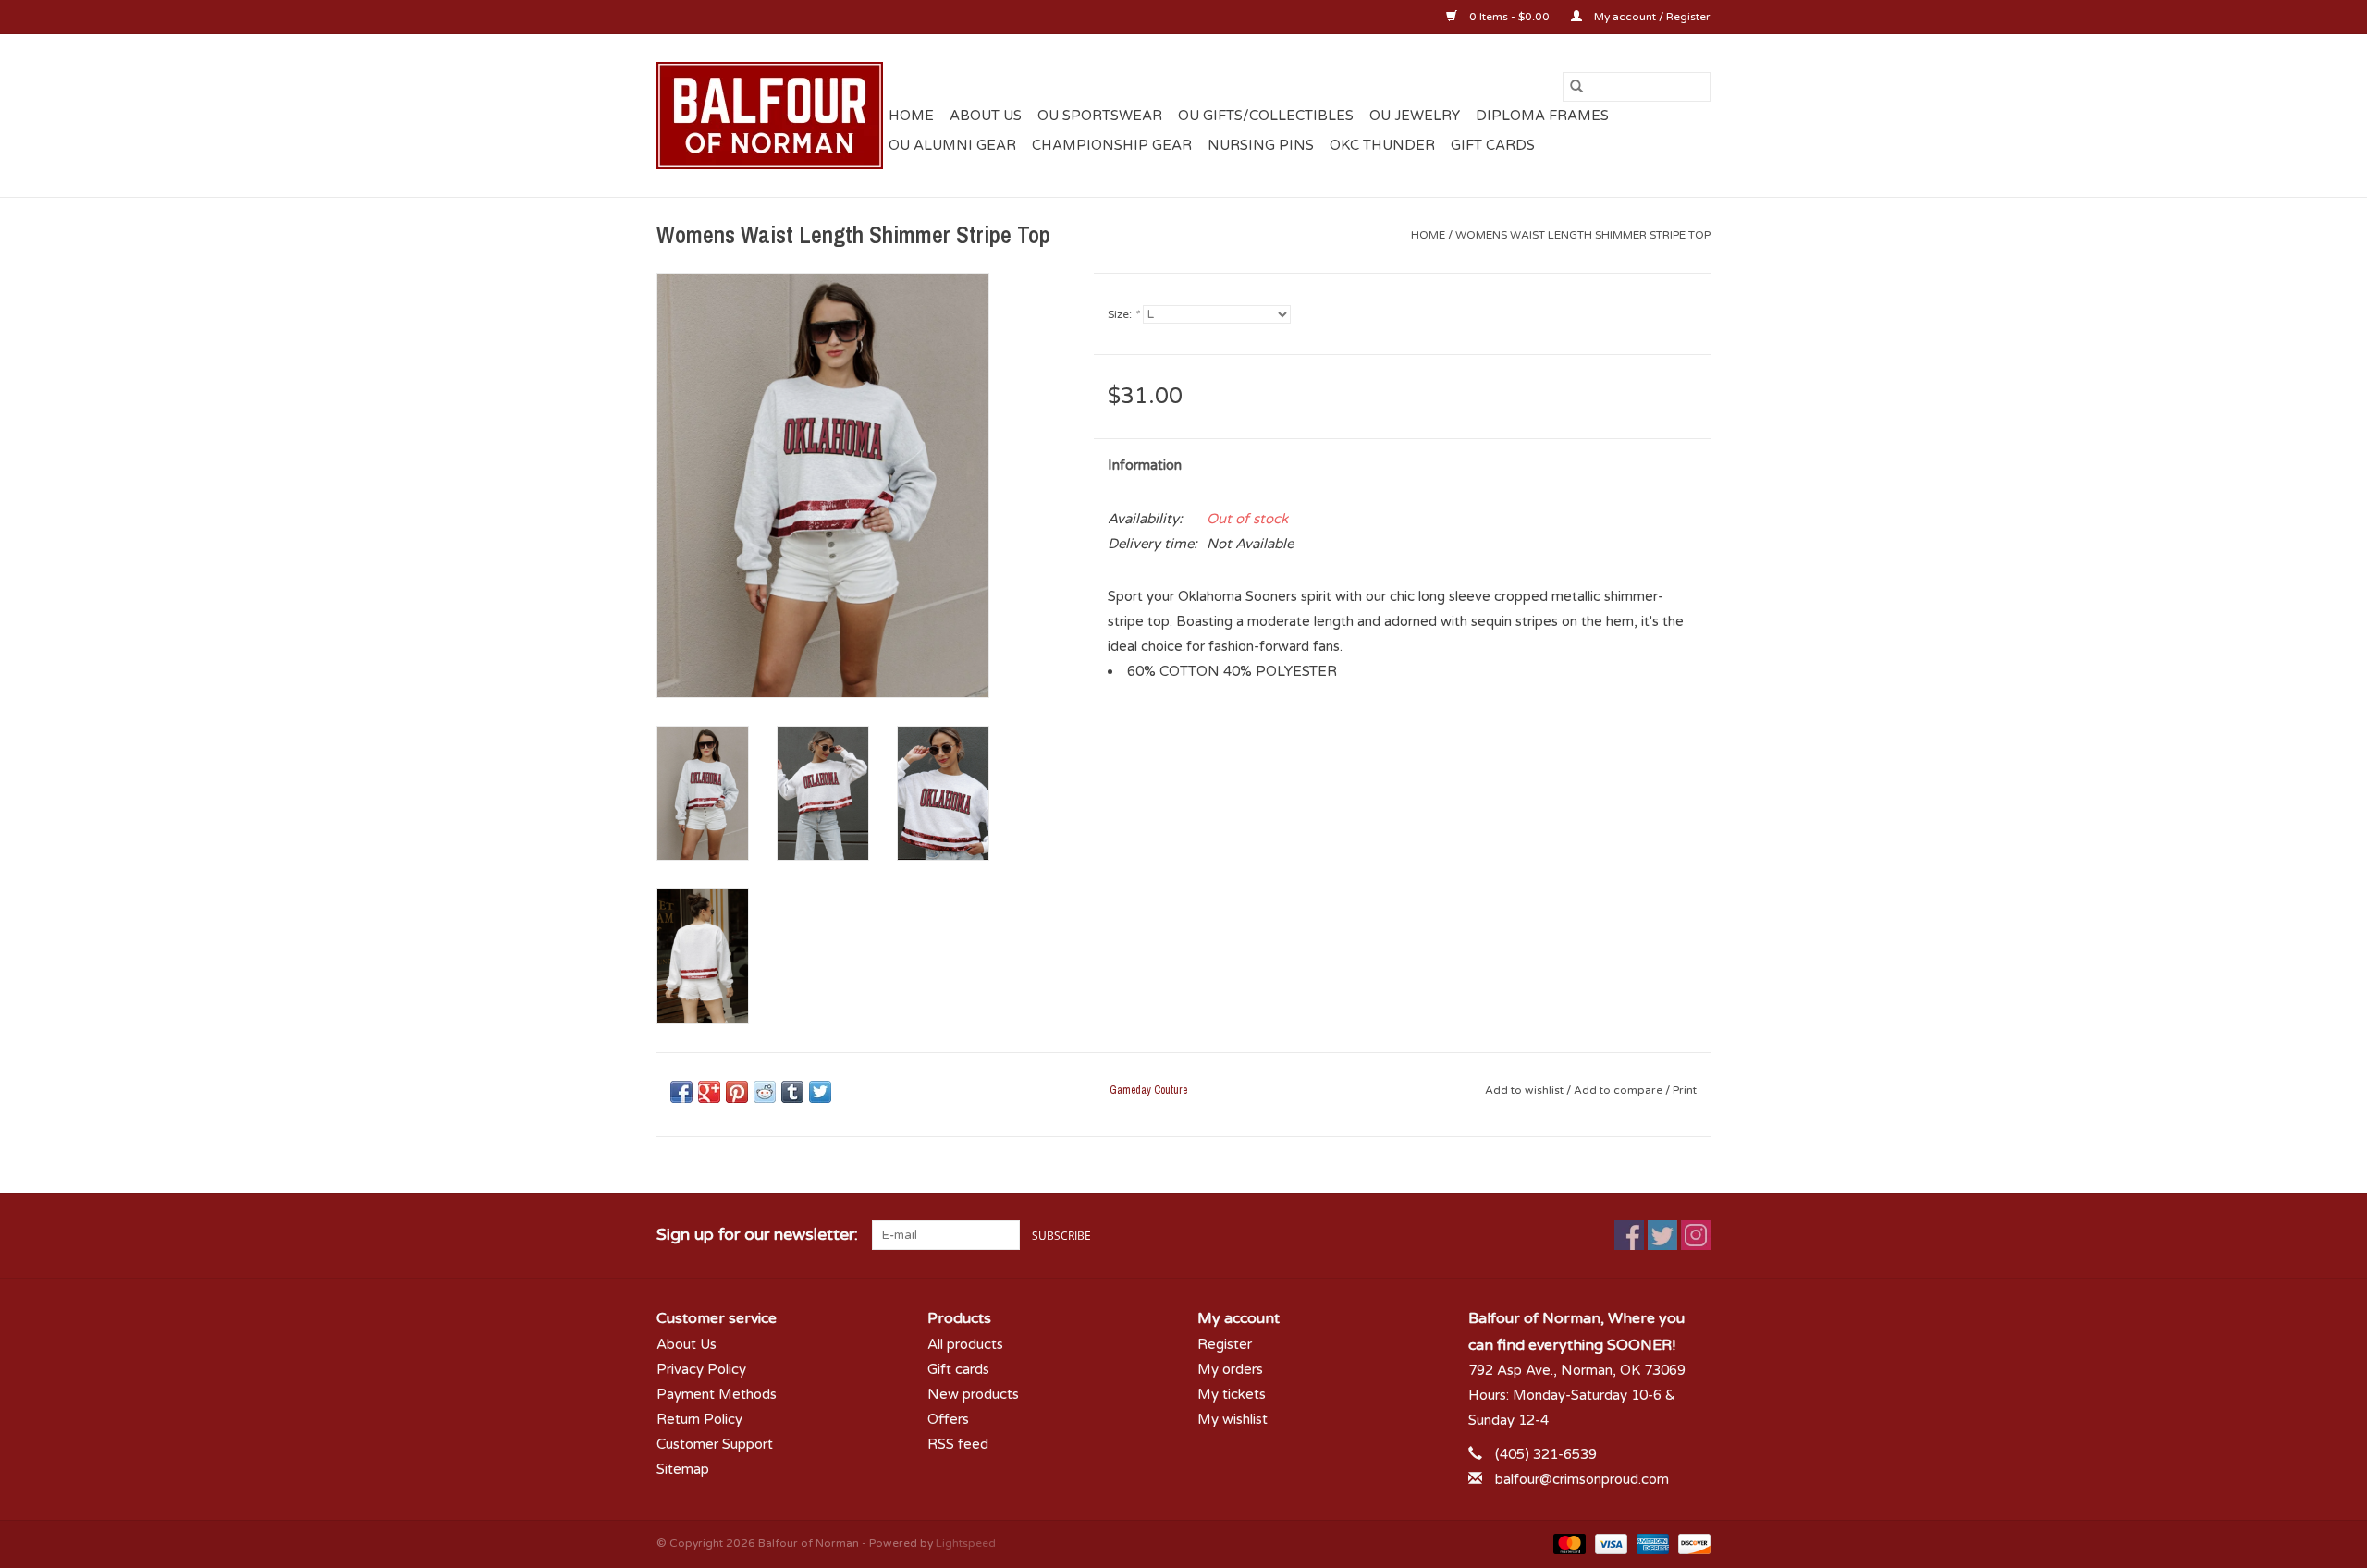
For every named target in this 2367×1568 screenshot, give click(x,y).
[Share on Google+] (709, 1092)
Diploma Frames (1542, 116)
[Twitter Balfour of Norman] (1662, 1235)
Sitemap (683, 1469)
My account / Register (1651, 17)
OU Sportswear (1100, 116)
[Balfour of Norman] (770, 116)
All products (965, 1344)
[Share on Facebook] (681, 1092)
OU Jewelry (1415, 116)
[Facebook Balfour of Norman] (1629, 1235)
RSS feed (958, 1444)
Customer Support (715, 1444)
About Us (986, 116)
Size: (1123, 314)
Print (1685, 1090)
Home (911, 116)
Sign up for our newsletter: (757, 1235)
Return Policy (699, 1419)
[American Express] (1651, 1543)
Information (1145, 465)
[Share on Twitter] (820, 1092)
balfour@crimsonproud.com (1582, 1479)
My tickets (1232, 1394)
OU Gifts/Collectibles (1266, 116)
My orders (1230, 1369)
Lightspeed (966, 1543)
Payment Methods (717, 1394)
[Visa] (1609, 1543)
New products (973, 1394)
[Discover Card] (1691, 1543)
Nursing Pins (1261, 145)
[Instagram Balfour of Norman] (1696, 1235)
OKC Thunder (1382, 145)
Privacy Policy (701, 1369)
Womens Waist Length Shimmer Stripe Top (1583, 235)
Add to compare (1619, 1090)
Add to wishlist (1526, 1090)
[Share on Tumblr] (792, 1092)
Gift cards (1493, 145)
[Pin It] (737, 1092)
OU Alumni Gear (952, 145)
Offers (948, 1419)
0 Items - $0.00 (1509, 17)
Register (1225, 1344)
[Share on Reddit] (765, 1092)
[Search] (1576, 87)
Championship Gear (1112, 145)
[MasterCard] (1568, 1543)
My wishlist (1233, 1419)
